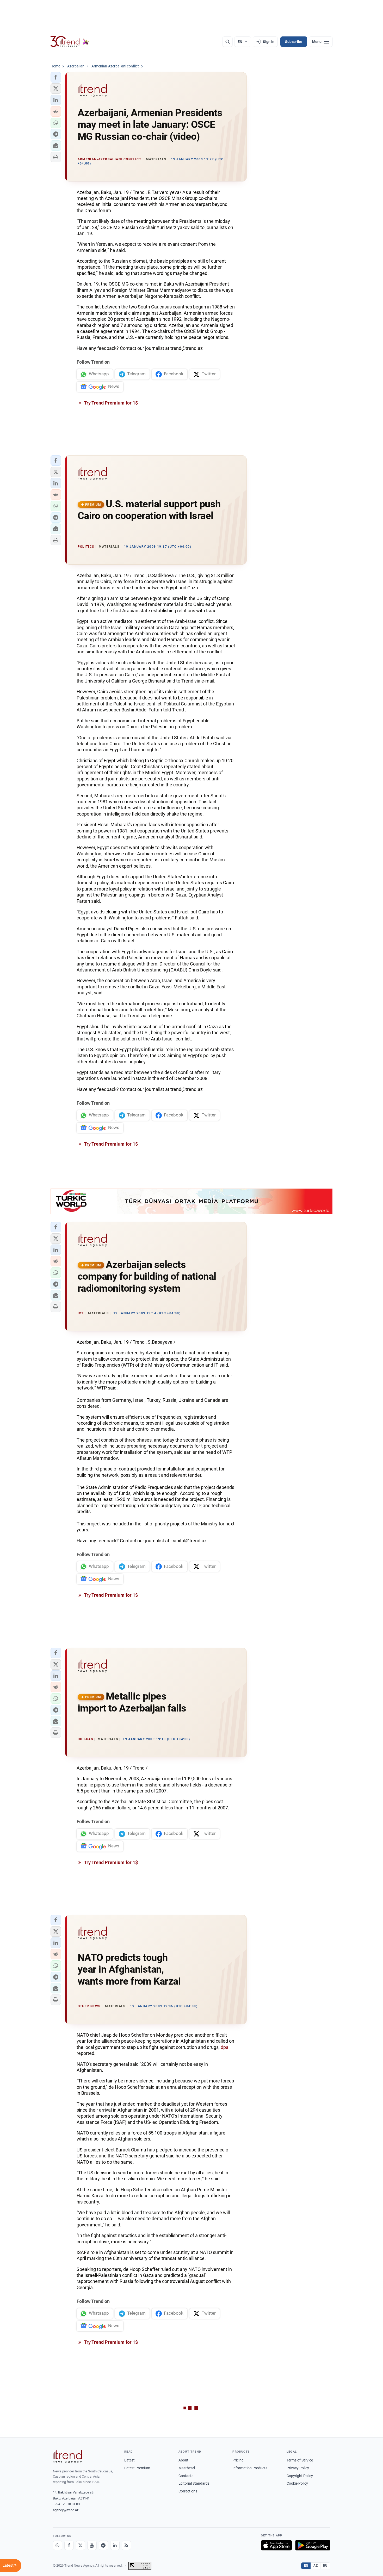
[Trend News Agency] (67, 2457)
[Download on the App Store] (276, 2545)
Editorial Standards (194, 2483)
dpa (225, 2047)
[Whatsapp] (58, 2545)
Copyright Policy (300, 2476)
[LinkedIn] (115, 2545)
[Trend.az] (70, 42)
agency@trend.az (66, 2510)
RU (325, 2566)
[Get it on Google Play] (313, 2545)
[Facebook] (69, 2545)
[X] (81, 2545)
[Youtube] (92, 2545)
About (183, 2460)
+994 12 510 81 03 (66, 2504)
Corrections (188, 2491)
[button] (56, 77)
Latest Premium (137, 2468)
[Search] (227, 42)
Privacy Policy (298, 2468)
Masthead (187, 2468)
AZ (316, 2566)
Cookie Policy (297, 2483)
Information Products (250, 2468)
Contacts (186, 2476)
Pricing (238, 2460)
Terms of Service (300, 2460)
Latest (129, 2460)
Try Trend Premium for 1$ (110, 403)
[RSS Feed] (126, 2545)
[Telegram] (103, 2545)
